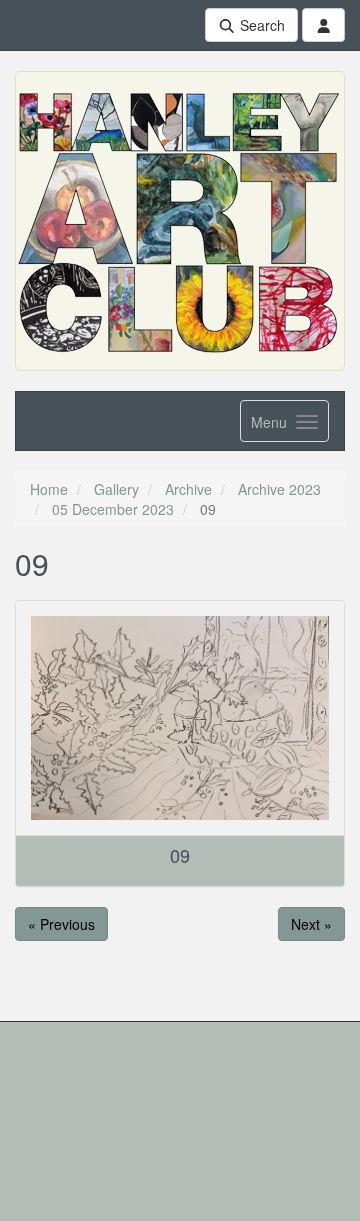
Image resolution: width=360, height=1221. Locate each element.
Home (49, 489)
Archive (188, 489)
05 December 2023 (113, 509)
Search (260, 25)
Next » (311, 924)
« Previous (61, 924)
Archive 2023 (279, 489)
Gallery (116, 489)
